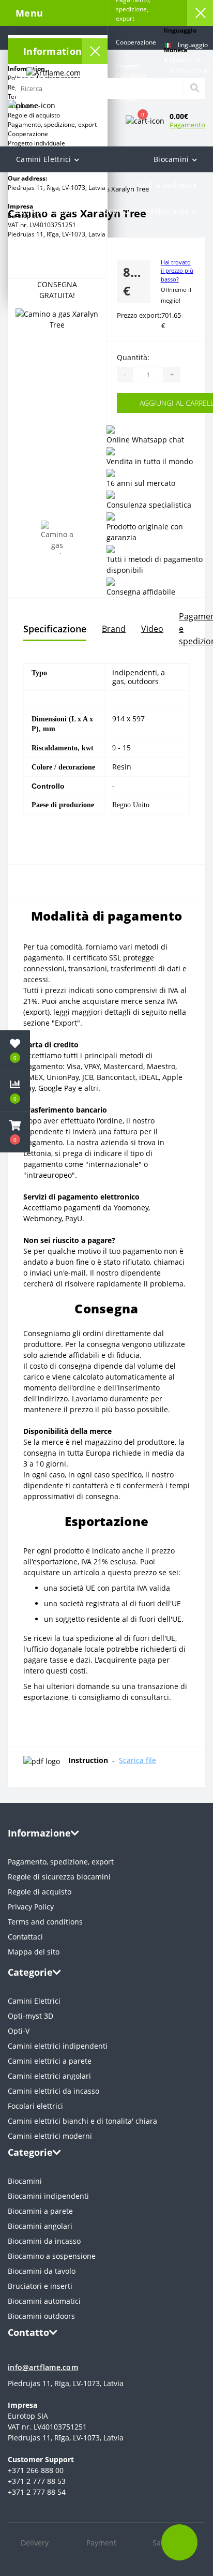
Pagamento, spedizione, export (61, 1862)
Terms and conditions (45, 1922)
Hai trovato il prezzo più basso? (177, 271)
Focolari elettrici (35, 2106)
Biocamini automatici (44, 2301)
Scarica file (138, 1760)
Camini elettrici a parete (50, 2061)
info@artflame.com (43, 2367)
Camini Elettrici (44, 159)
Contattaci (25, 1937)
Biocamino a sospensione (52, 2256)
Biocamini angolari (40, 2226)
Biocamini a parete (40, 2211)
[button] (187, 70)
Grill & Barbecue (167, 185)
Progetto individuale (36, 143)
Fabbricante (167, 211)
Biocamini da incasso (44, 2241)
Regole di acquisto (40, 1892)
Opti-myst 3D (31, 2016)
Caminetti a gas (44, 185)
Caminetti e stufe (47, 211)
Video (152, 629)
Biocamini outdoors (41, 2316)
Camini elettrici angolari (49, 2076)
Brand (114, 629)
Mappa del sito (34, 1952)
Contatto (128, 99)
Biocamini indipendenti (48, 2196)
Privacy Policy (31, 1907)
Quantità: (133, 357)
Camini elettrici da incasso (54, 2091)
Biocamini (171, 159)
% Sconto (112, 211)
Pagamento (187, 125)
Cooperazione (28, 134)
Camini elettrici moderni (50, 2136)
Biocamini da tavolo (42, 2271)
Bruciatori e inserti (40, 2286)
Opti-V (19, 2031)
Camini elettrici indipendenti (58, 2046)
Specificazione (55, 629)
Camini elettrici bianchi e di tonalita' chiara (82, 2121)
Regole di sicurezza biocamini (59, 1877)
